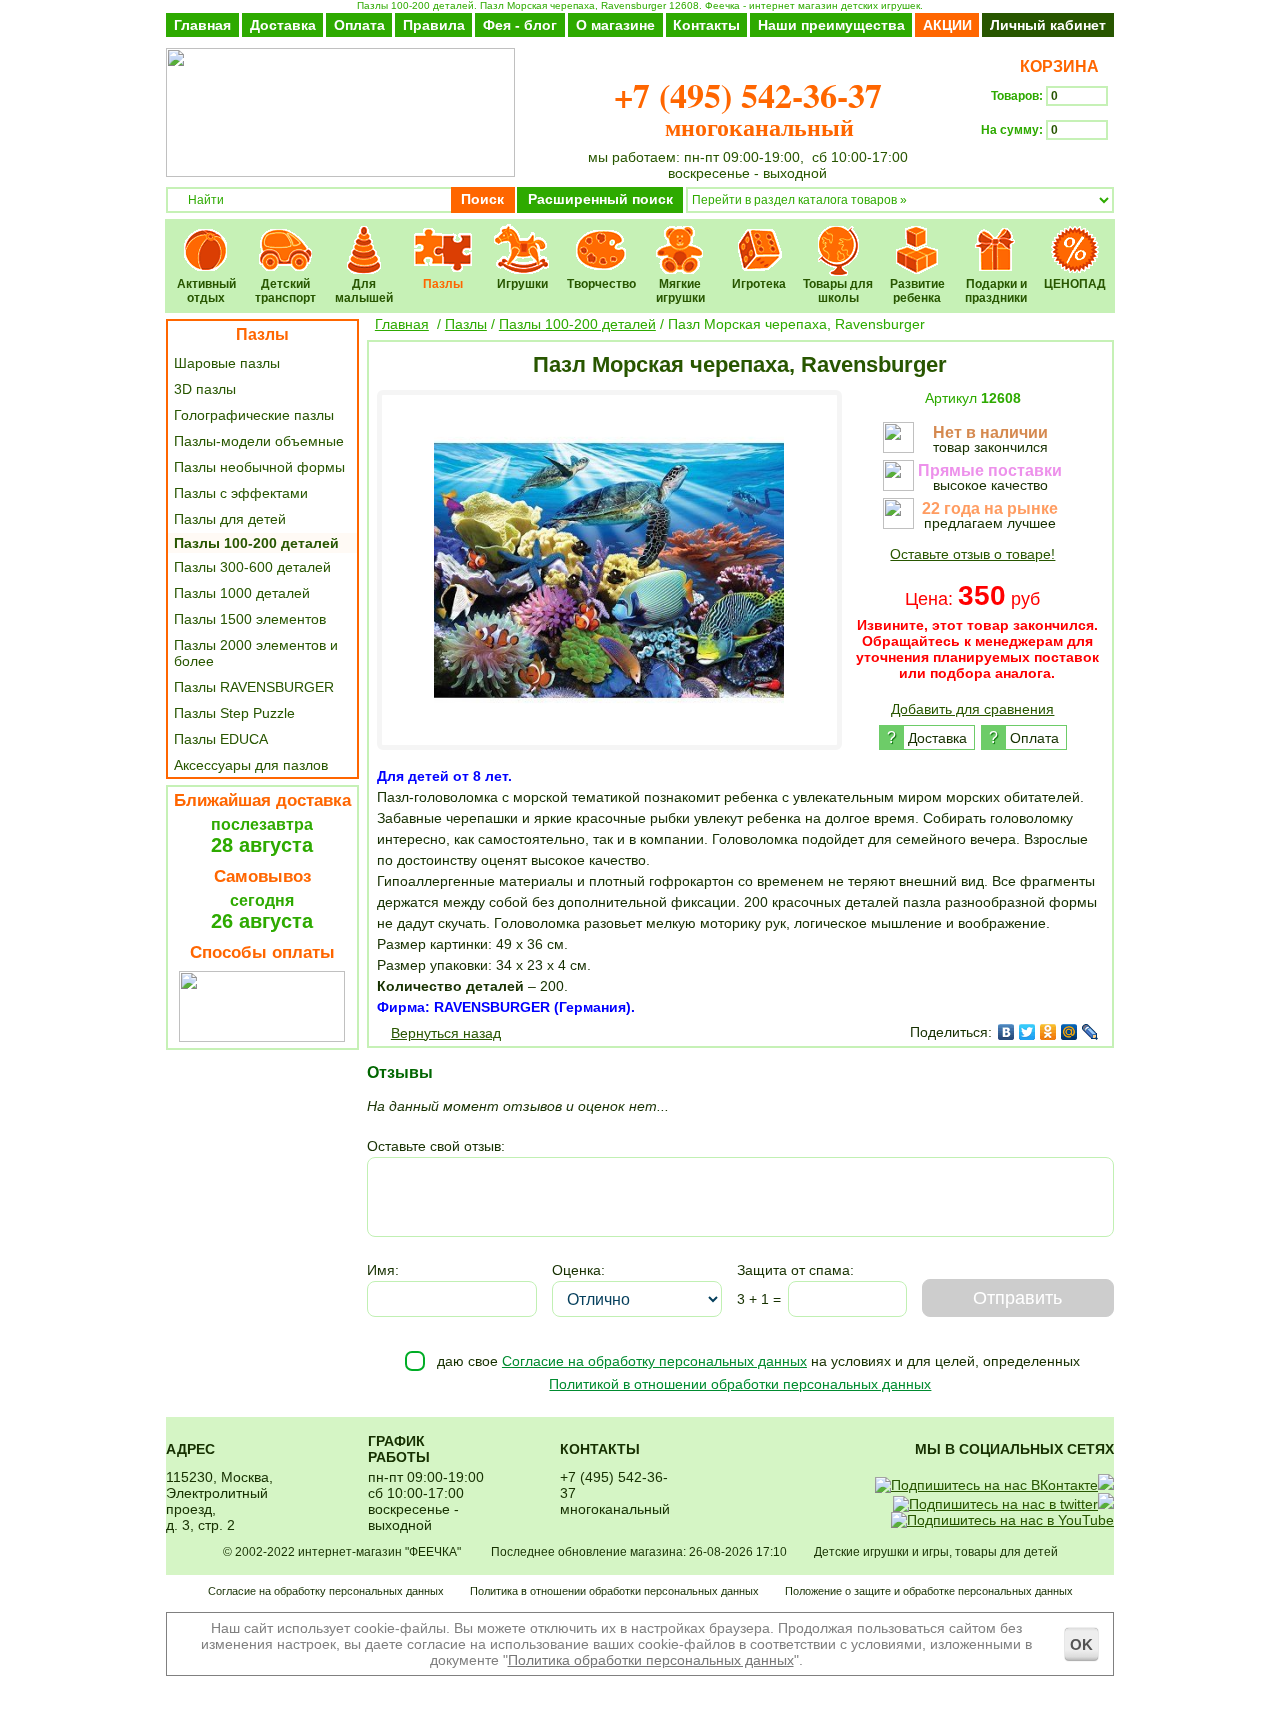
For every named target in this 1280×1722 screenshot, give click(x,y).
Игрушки (522, 236)
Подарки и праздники (996, 236)
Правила (434, 25)
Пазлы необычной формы (259, 467)
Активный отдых (206, 236)
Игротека (759, 236)
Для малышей (364, 236)
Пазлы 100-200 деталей (256, 543)
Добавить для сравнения (972, 709)
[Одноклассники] (1048, 1032)
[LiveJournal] (1090, 1032)
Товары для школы (838, 236)
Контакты (706, 25)
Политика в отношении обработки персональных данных (614, 1591)
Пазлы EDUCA (221, 739)
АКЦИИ (947, 25)
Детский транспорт (285, 236)
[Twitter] (1027, 1032)
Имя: (383, 1270)
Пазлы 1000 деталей (242, 593)
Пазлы (443, 236)
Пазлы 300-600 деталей (252, 567)
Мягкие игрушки (680, 236)
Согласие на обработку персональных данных (654, 1361)
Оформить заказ (1047, 166)
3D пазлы (205, 389)
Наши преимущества (831, 25)
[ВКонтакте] (1006, 1032)
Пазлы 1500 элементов (250, 619)
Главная (202, 25)
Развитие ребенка (917, 236)
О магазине (615, 25)
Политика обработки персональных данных (651, 1660)
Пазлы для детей (230, 519)
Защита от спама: (795, 1270)
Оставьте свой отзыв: (436, 1146)
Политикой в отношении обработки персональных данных (740, 1384)
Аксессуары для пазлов (251, 765)
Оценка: (578, 1270)
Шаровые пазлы (227, 363)
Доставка (283, 25)
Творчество (601, 236)
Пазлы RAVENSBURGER (254, 687)
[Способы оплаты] (262, 1037)
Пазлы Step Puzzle (234, 713)
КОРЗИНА (1055, 66)
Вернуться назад (446, 1033)
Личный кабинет (1048, 25)
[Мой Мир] (1069, 1032)
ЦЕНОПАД (1075, 236)
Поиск (482, 199)
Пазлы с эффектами (241, 493)
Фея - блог (520, 25)
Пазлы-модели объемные (259, 441)
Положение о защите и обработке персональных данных (929, 1591)
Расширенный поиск (600, 199)
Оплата (359, 25)
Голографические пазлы (254, 415)
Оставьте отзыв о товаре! (972, 554)
